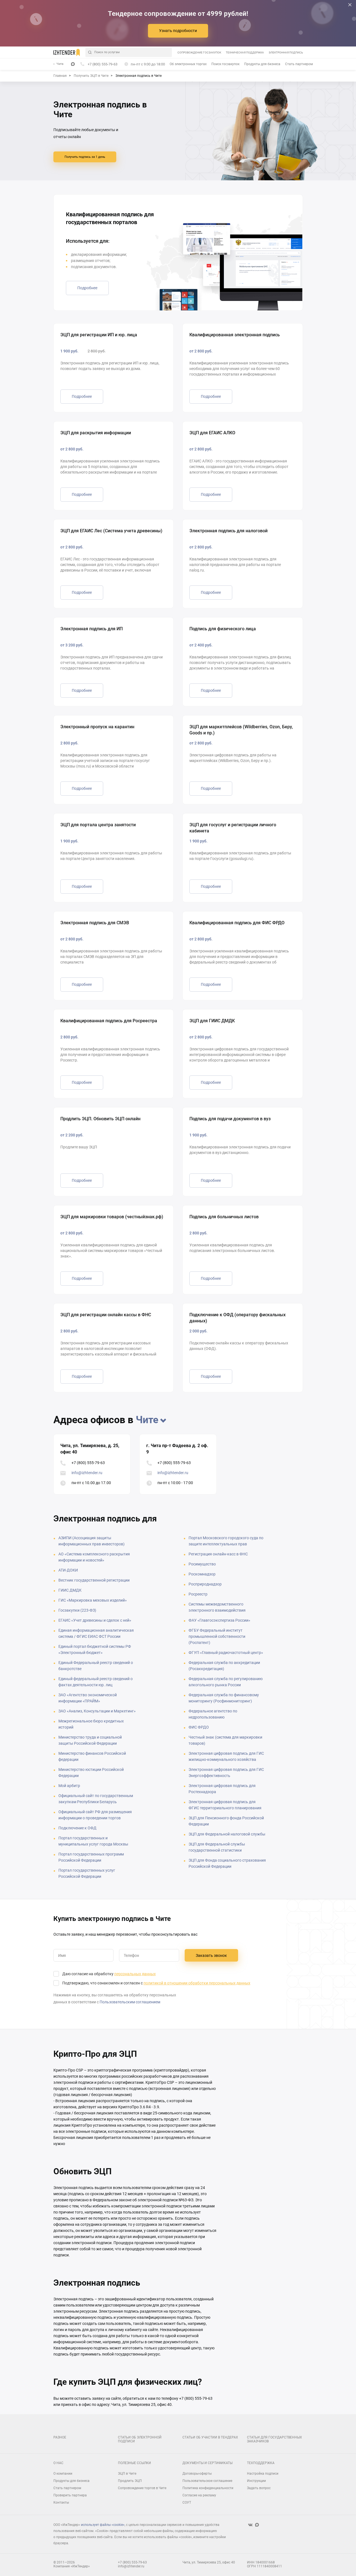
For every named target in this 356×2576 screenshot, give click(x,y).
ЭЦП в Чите (127, 2474)
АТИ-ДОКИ (68, 1570)
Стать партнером (299, 64)
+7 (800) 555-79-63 (88, 1463)
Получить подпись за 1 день (85, 157)
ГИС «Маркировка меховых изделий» (93, 1600)
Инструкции (256, 2481)
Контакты (61, 2503)
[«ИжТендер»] (67, 52)
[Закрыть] (350, 5)
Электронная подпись (286, 52)
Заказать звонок (211, 1955)
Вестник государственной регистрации (94, 1580)
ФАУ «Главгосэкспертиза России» (219, 1620)
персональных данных (135, 1974)
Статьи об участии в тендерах (210, 2437)
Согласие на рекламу (199, 2495)
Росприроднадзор (205, 1584)
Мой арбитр (69, 1786)
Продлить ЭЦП (130, 2481)
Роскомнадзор (202, 1574)
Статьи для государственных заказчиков (275, 2439)
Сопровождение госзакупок (199, 52)
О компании (63, 2474)
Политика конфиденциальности (208, 2488)
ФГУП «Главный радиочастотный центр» (226, 1653)
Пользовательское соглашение (207, 2481)
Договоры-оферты (197, 2474)
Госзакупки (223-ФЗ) (77, 1610)
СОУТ (187, 2503)
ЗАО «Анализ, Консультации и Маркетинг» (97, 1711)
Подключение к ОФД (77, 1828)
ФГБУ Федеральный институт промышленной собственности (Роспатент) (217, 1636)
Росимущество (202, 1564)
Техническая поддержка (245, 52)
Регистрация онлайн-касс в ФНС (218, 1554)
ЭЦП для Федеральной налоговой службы (227, 1834)
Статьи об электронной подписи (140, 2439)
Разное (60, 2437)
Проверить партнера (70, 2495)
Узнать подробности (178, 31)
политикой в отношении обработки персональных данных (197, 1983)
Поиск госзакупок (225, 64)
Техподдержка (261, 2463)
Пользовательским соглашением (130, 2002)
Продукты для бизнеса (262, 64)
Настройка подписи (263, 2474)
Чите (147, 1420)
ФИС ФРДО (199, 1727)
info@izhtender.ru (87, 1473)
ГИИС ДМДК (70, 1590)
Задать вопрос (259, 2488)
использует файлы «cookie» (103, 2525)
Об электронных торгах (188, 64)
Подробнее (87, 288)
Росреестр (198, 1594)
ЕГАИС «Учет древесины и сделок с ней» (95, 1620)
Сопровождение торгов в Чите (142, 2488)
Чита (60, 64)
